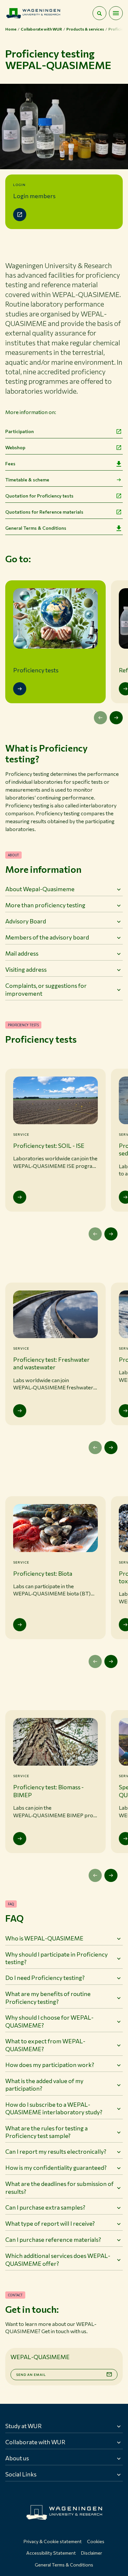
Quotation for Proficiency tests (39, 496)
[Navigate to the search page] (99, 13)
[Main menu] (116, 13)
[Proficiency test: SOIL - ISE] (20, 1197)
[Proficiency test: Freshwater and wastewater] (20, 1411)
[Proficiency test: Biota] (20, 1625)
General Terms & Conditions (36, 528)
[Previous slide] (100, 718)
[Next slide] (116, 718)
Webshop (15, 447)
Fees (10, 464)
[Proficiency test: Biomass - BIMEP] (20, 1839)
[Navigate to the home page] (33, 13)
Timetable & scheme (27, 480)
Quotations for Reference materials (44, 512)
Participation (20, 431)
